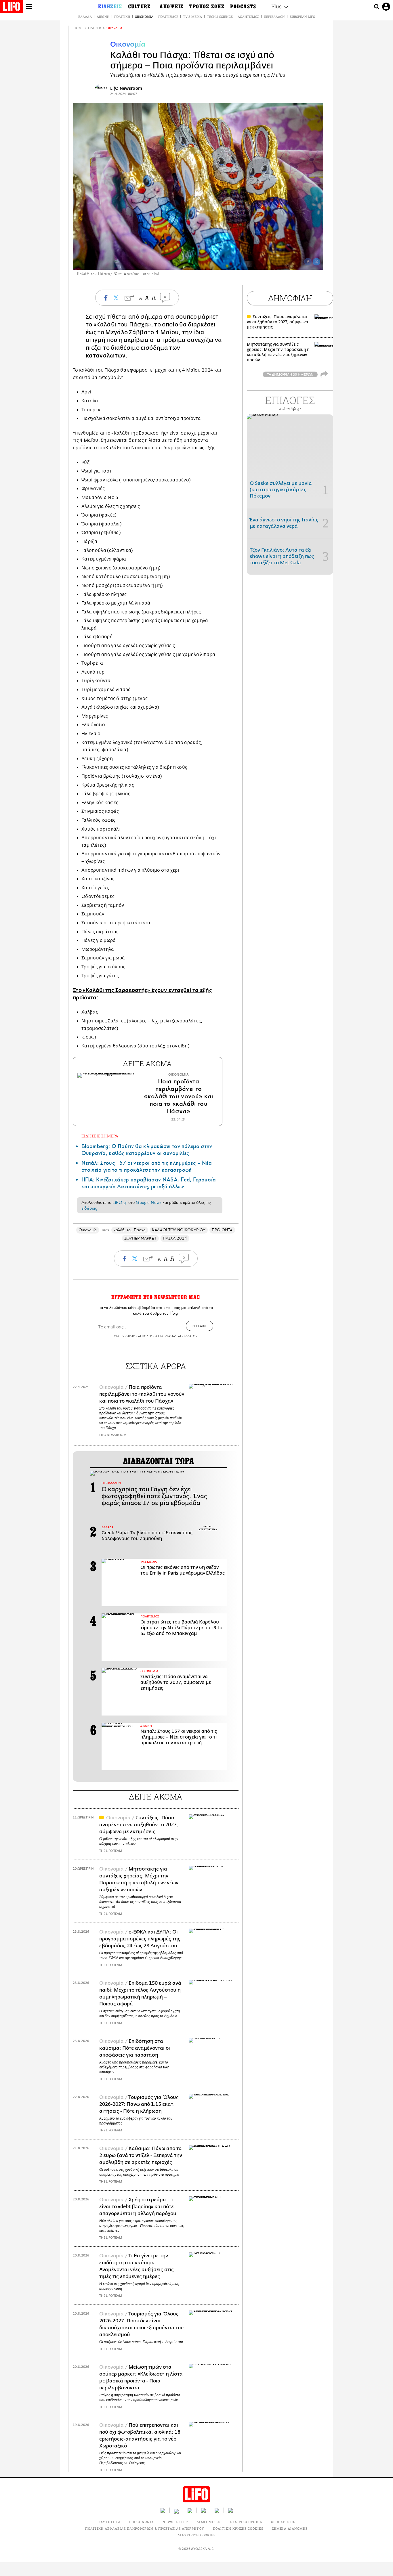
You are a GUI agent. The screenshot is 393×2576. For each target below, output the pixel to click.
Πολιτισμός (168, 17)
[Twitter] (316, 262)
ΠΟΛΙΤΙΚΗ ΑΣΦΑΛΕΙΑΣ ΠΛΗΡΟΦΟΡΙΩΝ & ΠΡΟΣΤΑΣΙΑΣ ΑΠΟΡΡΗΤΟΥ (145, 2528)
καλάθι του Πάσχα (130, 1230)
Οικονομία (144, 17)
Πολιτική (122, 17)
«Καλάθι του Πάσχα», (123, 325)
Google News (149, 1202)
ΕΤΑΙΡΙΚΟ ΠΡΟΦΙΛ (246, 2522)
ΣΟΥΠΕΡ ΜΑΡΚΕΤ (140, 1238)
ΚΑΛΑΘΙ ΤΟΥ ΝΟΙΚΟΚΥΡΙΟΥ (179, 1230)
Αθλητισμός (248, 17)
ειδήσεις (89, 1208)
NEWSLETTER (175, 2522)
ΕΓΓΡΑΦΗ (200, 1326)
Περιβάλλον (274, 17)
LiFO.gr (120, 1202)
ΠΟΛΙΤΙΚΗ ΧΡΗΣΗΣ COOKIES (238, 2528)
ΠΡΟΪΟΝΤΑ (222, 1230)
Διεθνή (103, 17)
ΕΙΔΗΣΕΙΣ (95, 28)
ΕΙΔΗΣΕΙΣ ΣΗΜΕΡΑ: (100, 1136)
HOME (78, 28)
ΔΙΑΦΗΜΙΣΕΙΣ (209, 2522)
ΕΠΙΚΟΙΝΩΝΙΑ (142, 2522)
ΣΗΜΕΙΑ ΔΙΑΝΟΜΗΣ (290, 2528)
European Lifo (302, 17)
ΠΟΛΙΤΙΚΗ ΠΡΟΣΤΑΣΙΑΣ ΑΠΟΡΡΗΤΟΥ (170, 1336)
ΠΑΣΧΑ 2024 (175, 1238)
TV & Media (192, 17)
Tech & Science (220, 17)
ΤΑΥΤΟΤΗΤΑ (109, 2522)
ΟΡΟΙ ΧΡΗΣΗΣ (124, 1336)
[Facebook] (308, 262)
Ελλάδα (85, 17)
